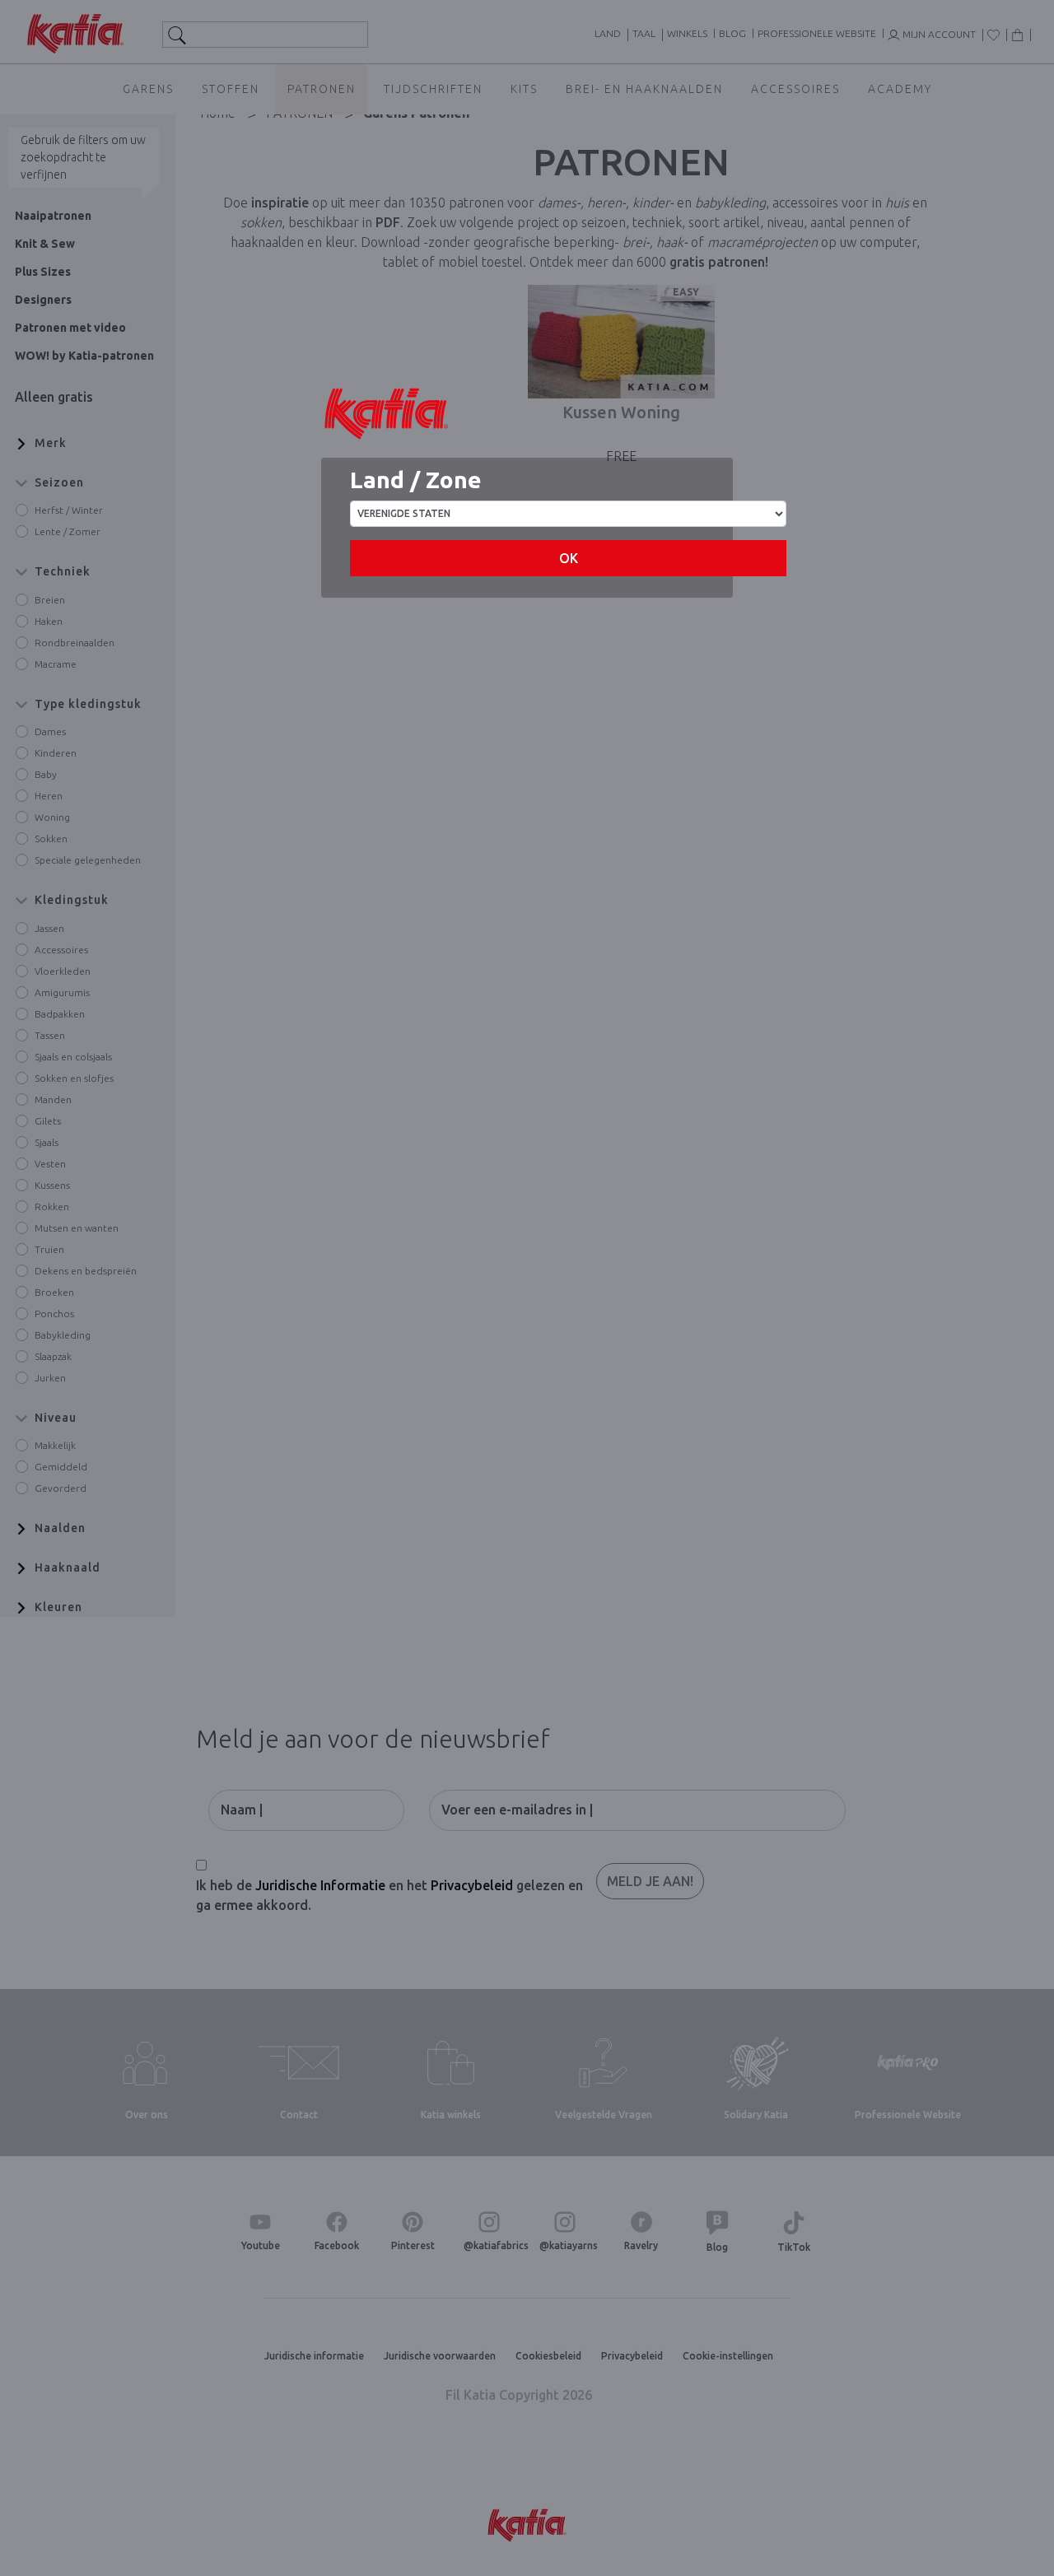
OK (569, 558)
